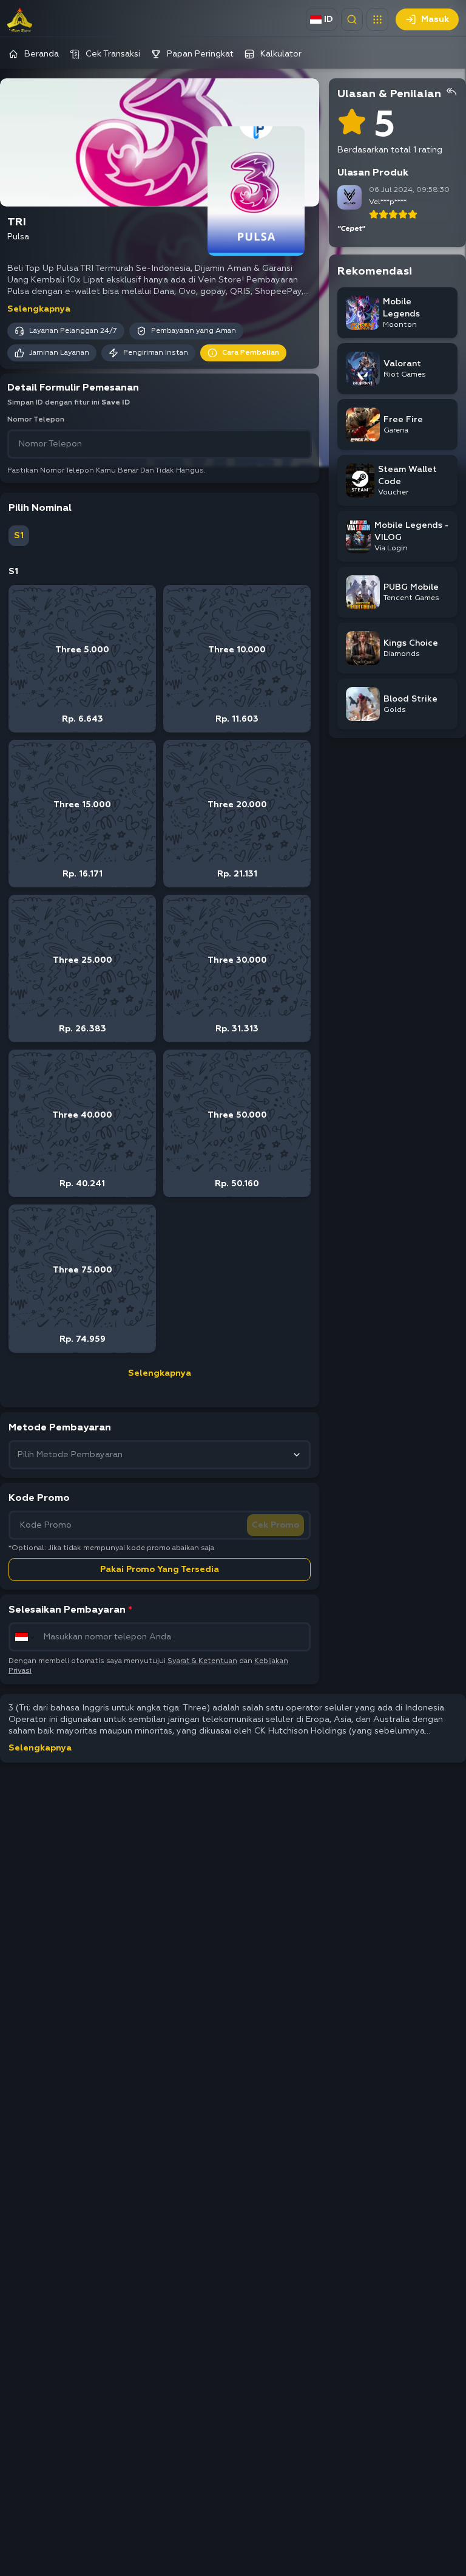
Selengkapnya (39, 309)
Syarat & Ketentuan (202, 1661)
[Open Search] (352, 19)
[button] (377, 19)
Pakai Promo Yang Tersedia (160, 1570)
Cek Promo (275, 1525)
